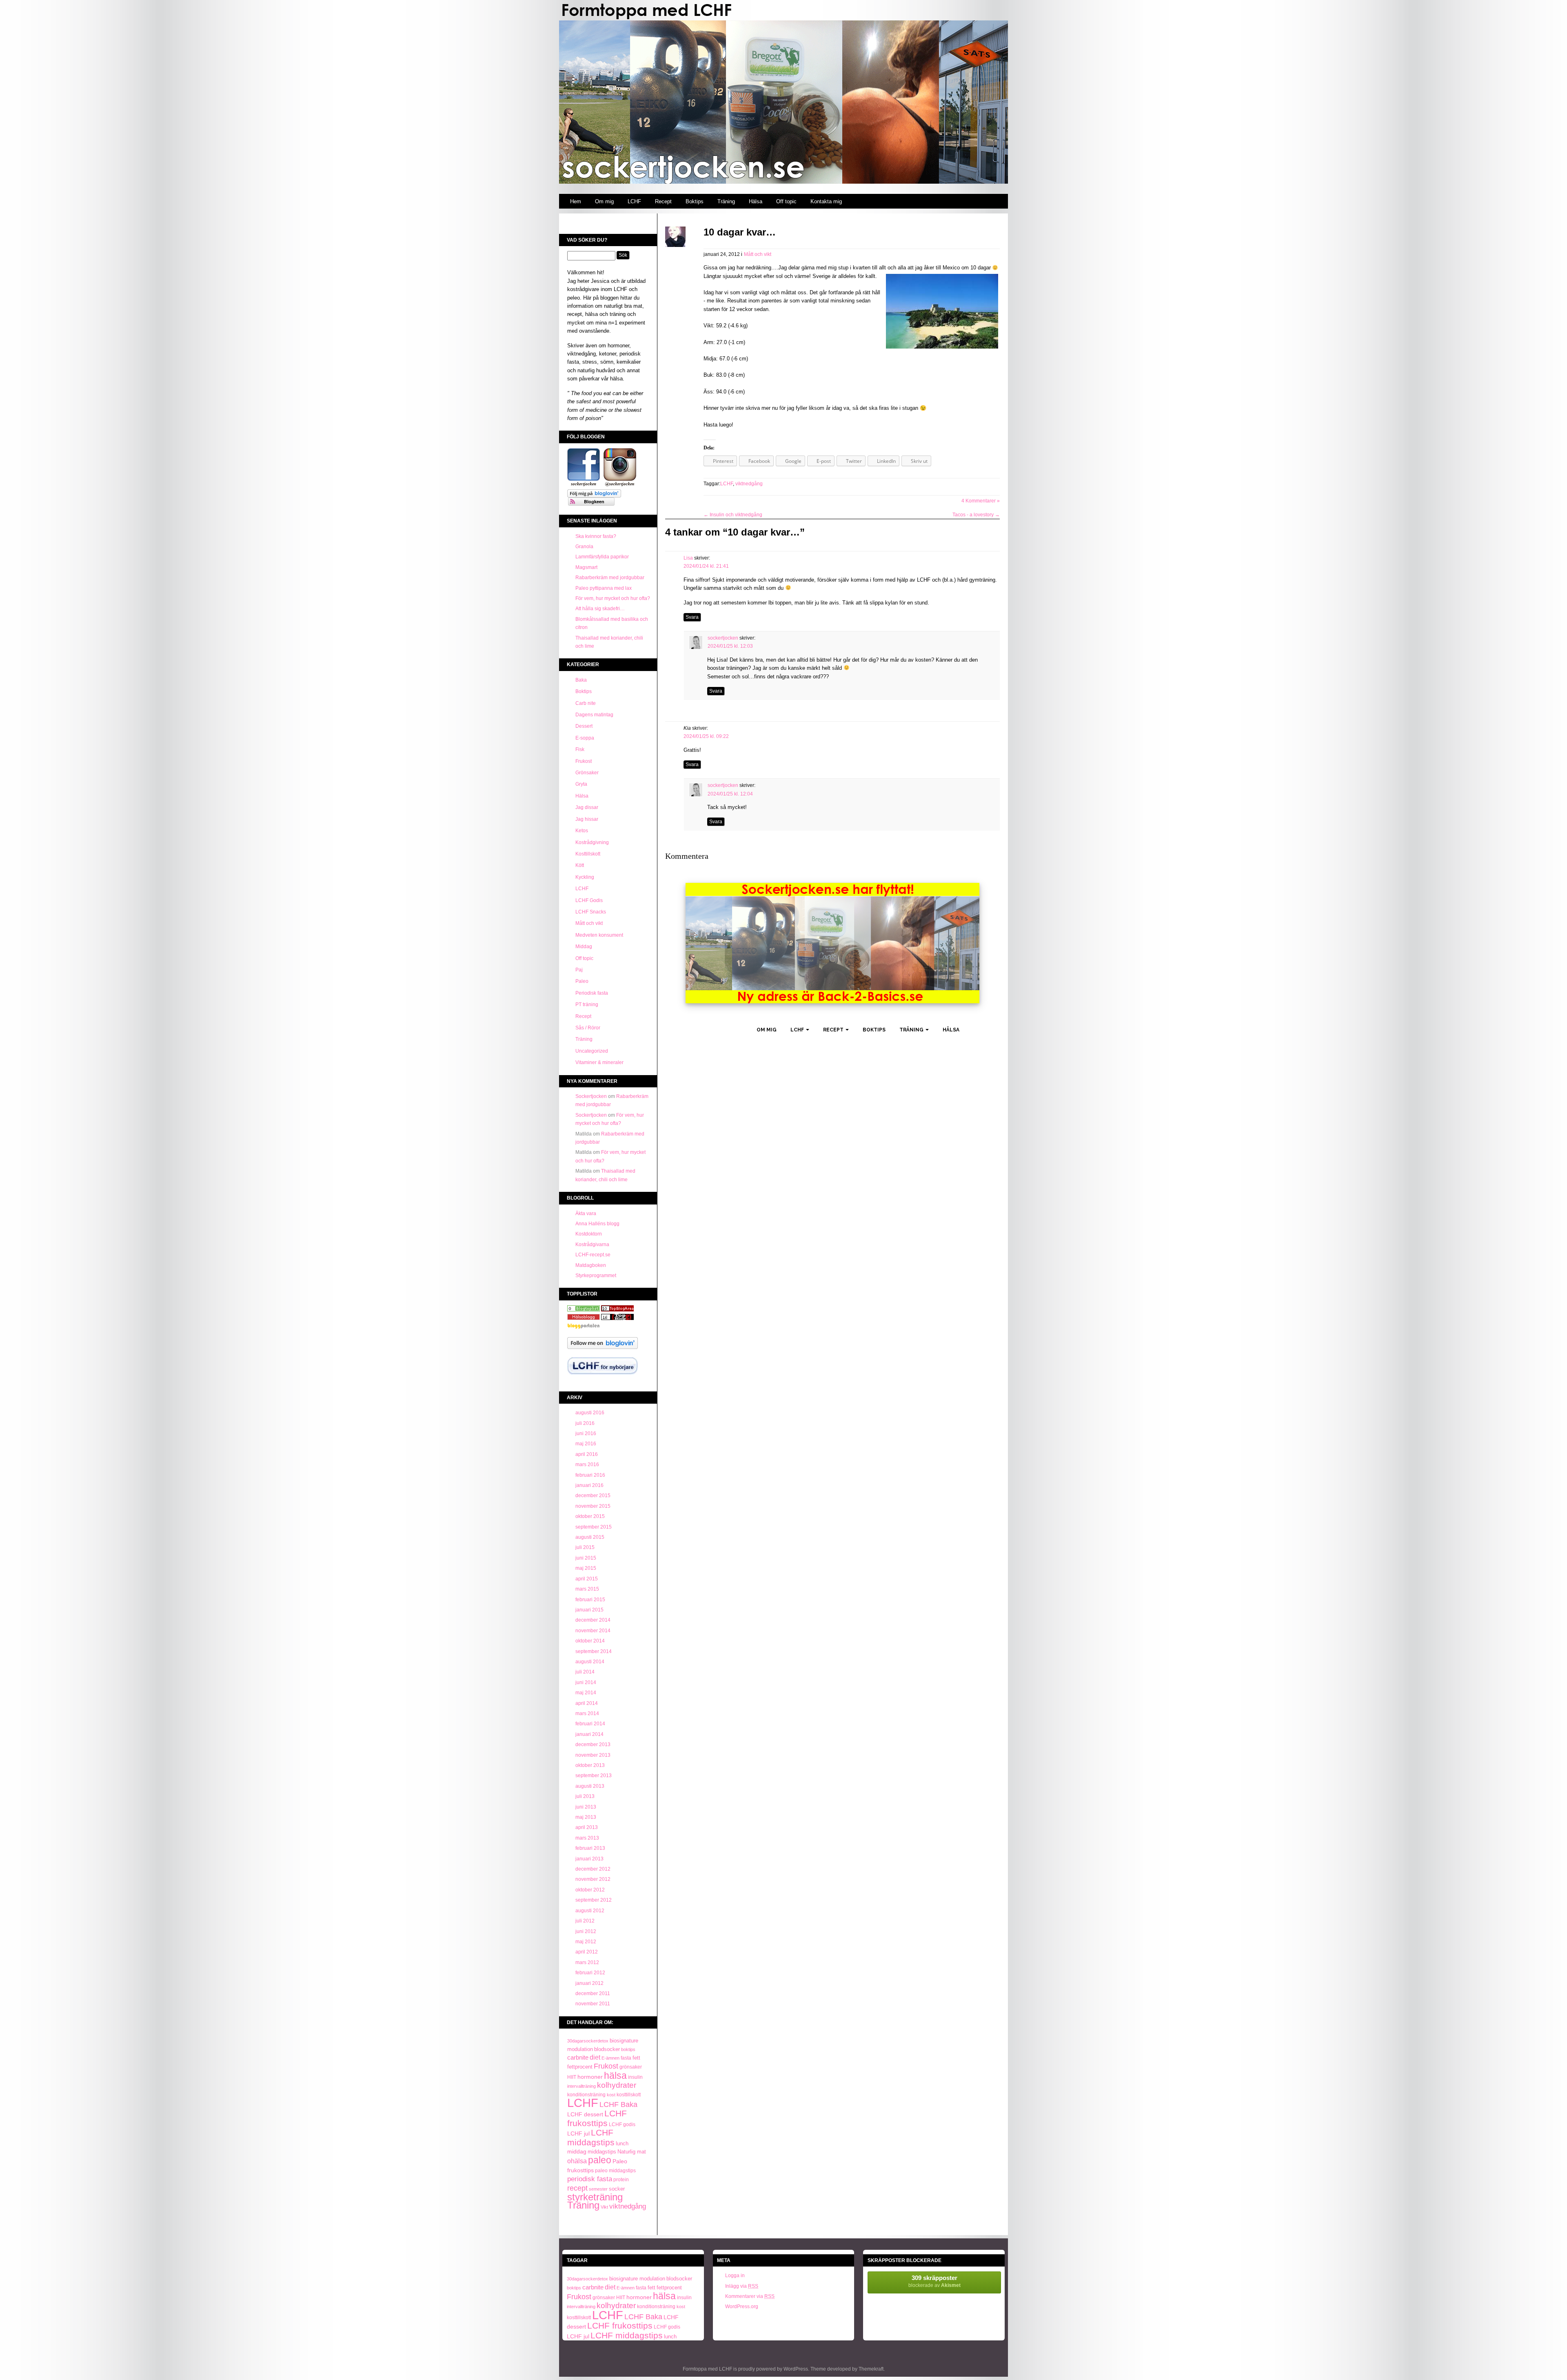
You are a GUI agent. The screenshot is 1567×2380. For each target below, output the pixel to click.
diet (595, 2057)
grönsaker (631, 2067)
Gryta (581, 784)
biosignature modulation (637, 2279)
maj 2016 (586, 1444)
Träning (726, 201)
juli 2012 (585, 1921)
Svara (692, 617)
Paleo (582, 981)
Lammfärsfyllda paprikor (602, 557)
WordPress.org (742, 2307)
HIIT (572, 2077)
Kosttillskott (588, 854)
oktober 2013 (590, 1765)
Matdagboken (591, 1265)
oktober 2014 (590, 1641)
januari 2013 (589, 1859)
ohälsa (577, 2161)
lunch (622, 2144)
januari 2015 (589, 1610)
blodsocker (607, 2049)
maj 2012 (586, 1942)
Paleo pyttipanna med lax (604, 588)
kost (611, 2095)
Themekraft (871, 2369)
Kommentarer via (750, 2296)
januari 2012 (589, 1983)
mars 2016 (587, 1464)
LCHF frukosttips (597, 2118)
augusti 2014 (590, 1662)
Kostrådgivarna (592, 1244)
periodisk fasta (590, 2179)
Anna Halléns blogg (597, 1224)
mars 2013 (587, 1838)
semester (598, 2189)
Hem (576, 201)
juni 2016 (586, 1433)
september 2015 (594, 1527)
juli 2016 (585, 1423)
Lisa (688, 558)
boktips (628, 2049)
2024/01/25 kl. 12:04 (730, 794)
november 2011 (593, 2004)
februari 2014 (590, 1724)
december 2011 (593, 1993)
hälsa (615, 2076)
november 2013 (593, 1755)
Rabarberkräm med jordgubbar (610, 578)
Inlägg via (742, 2286)
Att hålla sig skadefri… (600, 609)
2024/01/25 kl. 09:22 (706, 736)
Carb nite (586, 703)
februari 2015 (590, 1600)
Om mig (604, 201)
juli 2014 (585, 1672)
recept (577, 2188)
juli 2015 (585, 1547)
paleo (600, 2160)
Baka (581, 680)
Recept (663, 201)
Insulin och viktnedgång (733, 515)
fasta (626, 2058)
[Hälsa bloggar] (617, 1310)
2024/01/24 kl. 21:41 (706, 566)
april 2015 (587, 1579)
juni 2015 (586, 1558)
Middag (584, 947)
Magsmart (586, 567)
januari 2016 (589, 1485)
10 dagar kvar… (740, 232)
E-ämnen (610, 2058)
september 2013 (594, 1776)
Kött (580, 865)
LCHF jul (578, 2133)
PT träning (587, 1004)
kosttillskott (629, 2095)
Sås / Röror (588, 1028)
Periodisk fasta (592, 993)
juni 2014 (586, 1682)
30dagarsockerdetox (588, 2041)
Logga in (735, 2276)
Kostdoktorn (589, 1234)
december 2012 (593, 1869)
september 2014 (594, 1651)
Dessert (584, 726)
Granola (584, 547)
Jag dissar (587, 807)
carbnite (578, 2057)
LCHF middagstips (591, 2137)
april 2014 (587, 1703)
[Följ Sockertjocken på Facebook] (584, 485)
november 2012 (593, 1879)
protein (621, 2180)
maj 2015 (586, 1568)
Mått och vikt (589, 923)
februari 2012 (590, 1973)
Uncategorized (592, 1051)
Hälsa (756, 201)
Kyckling (585, 877)
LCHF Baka (618, 2104)
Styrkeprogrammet (596, 1276)
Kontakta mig (826, 201)
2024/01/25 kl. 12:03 (730, 646)
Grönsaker (587, 773)
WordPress (796, 2369)
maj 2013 (586, 1817)
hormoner (590, 2077)
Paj (579, 970)
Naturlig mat (632, 2152)
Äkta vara (586, 1213)
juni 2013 (586, 1807)
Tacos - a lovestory (976, 515)
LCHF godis (622, 2124)
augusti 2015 (590, 1537)
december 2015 (593, 1496)
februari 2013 (590, 1848)
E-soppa (585, 738)
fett (636, 2058)
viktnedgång (628, 2206)
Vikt (604, 2207)
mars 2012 (587, 1962)
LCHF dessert (585, 2114)
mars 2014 (587, 1713)
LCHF (634, 201)
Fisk (580, 749)
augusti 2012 (590, 1911)
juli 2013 (585, 1796)
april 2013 (587, 1827)
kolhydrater (617, 2085)
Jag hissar (587, 819)
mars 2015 (587, 1589)
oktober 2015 (590, 1516)
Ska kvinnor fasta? (596, 536)
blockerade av (934, 2281)
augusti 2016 (590, 1413)
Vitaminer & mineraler (599, 1062)
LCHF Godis (589, 900)
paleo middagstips (615, 2171)
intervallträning (582, 2086)
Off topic (786, 201)
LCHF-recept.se (593, 1255)
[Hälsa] (584, 1310)
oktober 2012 (590, 1890)
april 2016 (587, 1454)
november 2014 (593, 1631)
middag (577, 2152)
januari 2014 (589, 1734)
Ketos (582, 831)
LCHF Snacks (591, 912)
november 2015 (593, 1506)
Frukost (584, 761)
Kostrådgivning (592, 842)
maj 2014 (586, 1693)
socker (617, 2189)
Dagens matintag (594, 715)
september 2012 (594, 1900)
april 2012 (587, 1952)
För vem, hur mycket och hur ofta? (613, 598)
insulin (635, 2077)
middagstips (602, 2152)
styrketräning (595, 2197)
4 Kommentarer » (981, 501)
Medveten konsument (599, 935)
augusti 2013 (590, 1786)
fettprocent (580, 2067)
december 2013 (593, 1744)
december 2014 (593, 1620)
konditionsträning (586, 2094)
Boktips (695, 201)
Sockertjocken (591, 1096)
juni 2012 (586, 1931)
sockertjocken (723, 638)
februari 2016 (590, 1475)
